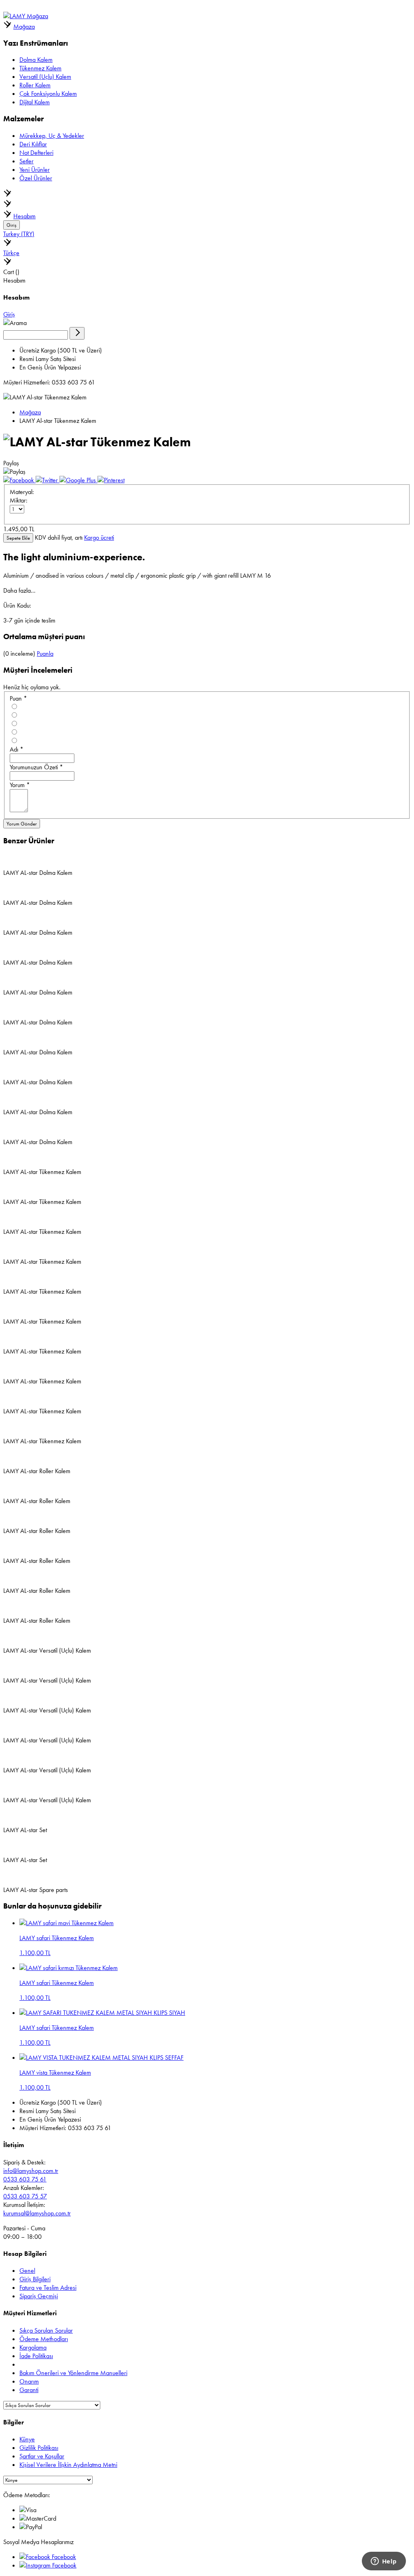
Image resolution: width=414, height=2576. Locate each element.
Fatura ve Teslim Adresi (48, 2288)
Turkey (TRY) (19, 234)
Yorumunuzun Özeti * (36, 767)
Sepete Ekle (18, 538)
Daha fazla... (19, 590)
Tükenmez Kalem (40, 68)
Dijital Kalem (35, 102)
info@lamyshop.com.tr (31, 2171)
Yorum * (20, 785)
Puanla (45, 654)
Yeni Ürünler (35, 170)
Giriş (12, 225)
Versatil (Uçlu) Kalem (45, 77)
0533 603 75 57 (25, 2196)
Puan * (18, 698)
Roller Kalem (35, 85)
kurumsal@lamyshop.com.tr (37, 2213)
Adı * (17, 749)
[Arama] (77, 333)
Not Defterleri (36, 153)
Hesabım (24, 216)
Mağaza (24, 26)
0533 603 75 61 (25, 2179)
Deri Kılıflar (33, 144)
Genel (27, 2271)
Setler (26, 161)
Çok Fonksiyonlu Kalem (48, 94)
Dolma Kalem (36, 60)
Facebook (63, 2557)
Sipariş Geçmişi (39, 2296)
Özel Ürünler (36, 178)
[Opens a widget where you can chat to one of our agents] (384, 2562)
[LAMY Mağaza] (26, 16)
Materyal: (22, 492)
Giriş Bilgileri (35, 2279)
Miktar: (19, 500)
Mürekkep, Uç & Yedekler (52, 136)
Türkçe (11, 253)
